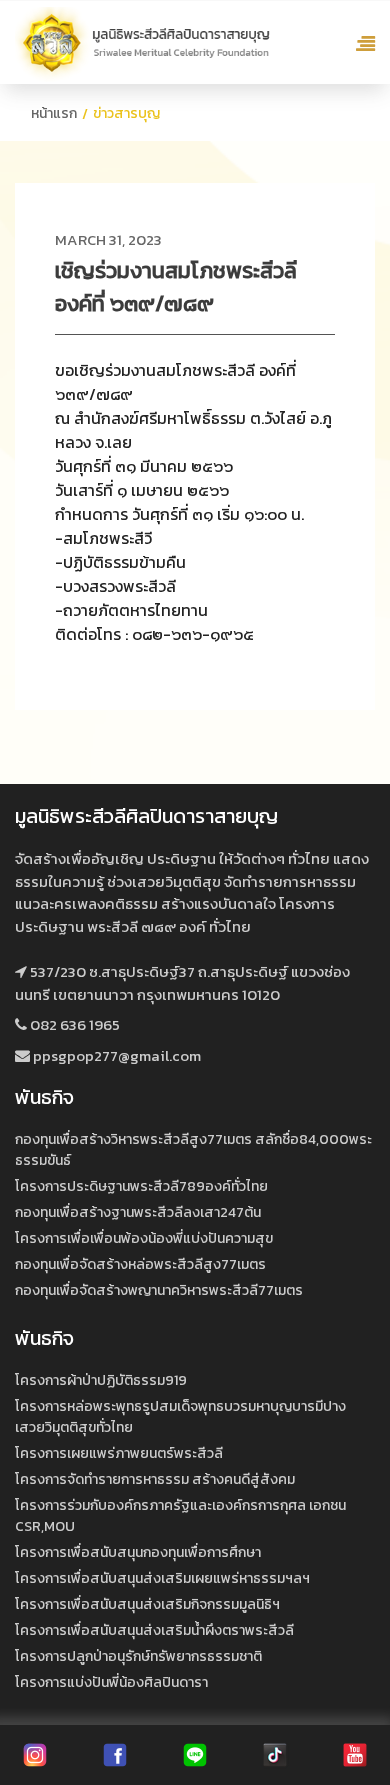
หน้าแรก (54, 113)
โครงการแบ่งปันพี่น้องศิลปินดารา (111, 1682)
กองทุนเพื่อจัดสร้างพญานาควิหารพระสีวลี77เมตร (159, 1290)
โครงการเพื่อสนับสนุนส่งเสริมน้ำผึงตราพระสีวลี (154, 1630)
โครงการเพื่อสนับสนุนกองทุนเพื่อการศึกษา (138, 1552)
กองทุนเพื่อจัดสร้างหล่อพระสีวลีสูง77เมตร (140, 1264)
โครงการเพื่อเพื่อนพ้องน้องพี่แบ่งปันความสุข (144, 1238)
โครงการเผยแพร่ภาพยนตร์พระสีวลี (119, 1453)
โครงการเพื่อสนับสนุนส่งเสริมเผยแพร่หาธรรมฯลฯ (162, 1578)
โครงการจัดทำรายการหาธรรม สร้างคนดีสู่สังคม (155, 1479)
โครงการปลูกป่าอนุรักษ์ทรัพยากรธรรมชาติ (138, 1656)
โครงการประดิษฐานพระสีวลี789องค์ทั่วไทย (141, 1186)
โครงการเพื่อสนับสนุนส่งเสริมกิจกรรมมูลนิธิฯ (147, 1604)
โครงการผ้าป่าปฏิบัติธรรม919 (101, 1380)
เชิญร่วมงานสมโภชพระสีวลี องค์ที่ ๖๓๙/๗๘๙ (176, 287)
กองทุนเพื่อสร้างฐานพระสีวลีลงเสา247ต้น (138, 1212)
